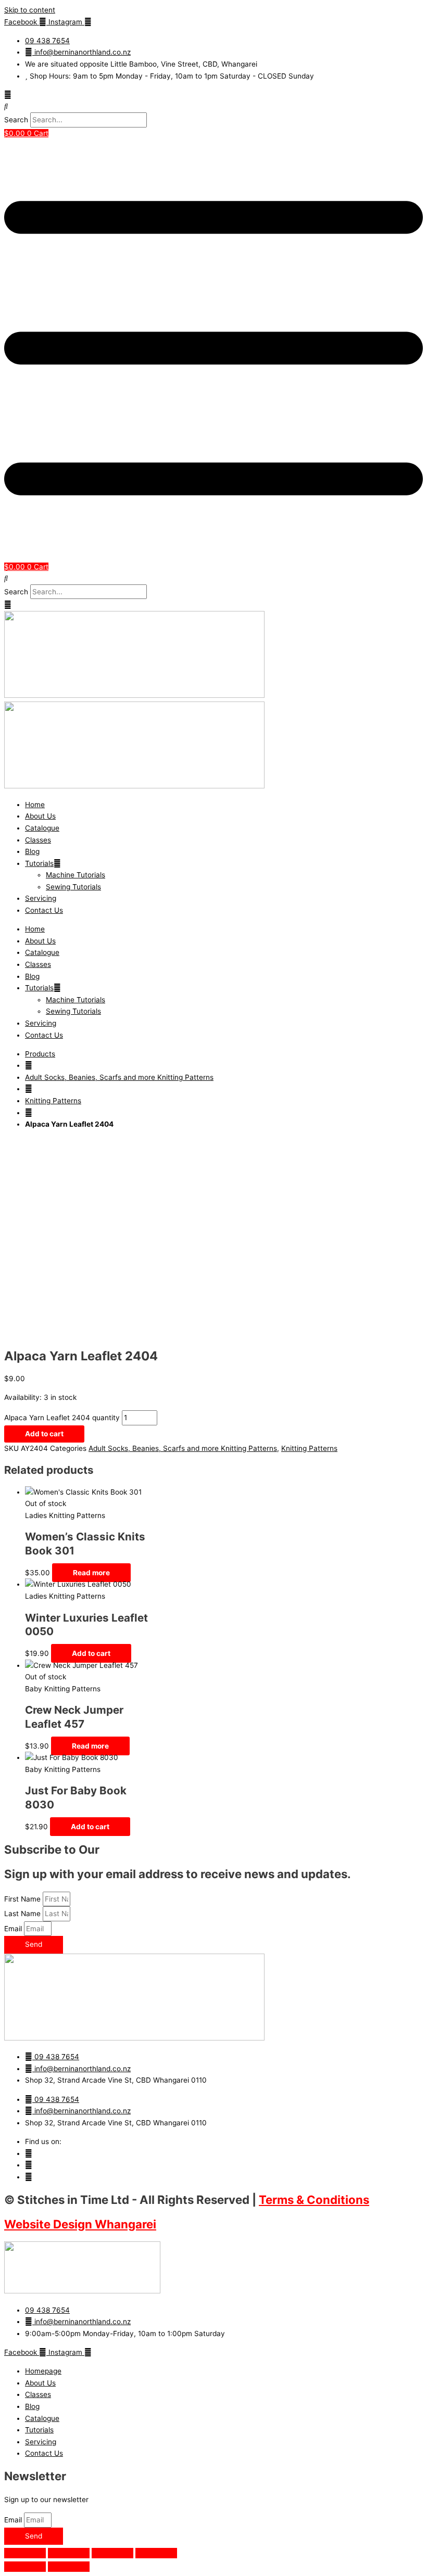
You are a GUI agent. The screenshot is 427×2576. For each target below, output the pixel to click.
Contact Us (44, 910)
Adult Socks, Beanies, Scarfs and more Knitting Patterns (119, 1077)
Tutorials (39, 863)
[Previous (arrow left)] (25, 2567)
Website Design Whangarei (80, 2224)
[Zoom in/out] (25, 2553)
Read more (91, 1573)
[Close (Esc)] (156, 2553)
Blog (32, 851)
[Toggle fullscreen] (69, 2553)
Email (14, 1929)
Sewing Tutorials (73, 887)
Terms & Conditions (314, 2199)
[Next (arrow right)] (69, 2567)
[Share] (112, 2553)
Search (16, 120)
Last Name (23, 1914)
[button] (213, 106)
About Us (40, 816)
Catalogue (42, 828)
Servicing (41, 898)
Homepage (43, 2371)
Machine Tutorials (76, 875)
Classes (38, 840)
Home (35, 805)
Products (40, 1054)
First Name (23, 1899)
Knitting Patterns (53, 1101)
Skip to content (30, 10)
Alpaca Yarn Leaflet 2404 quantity (62, 1418)
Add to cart (44, 1434)
